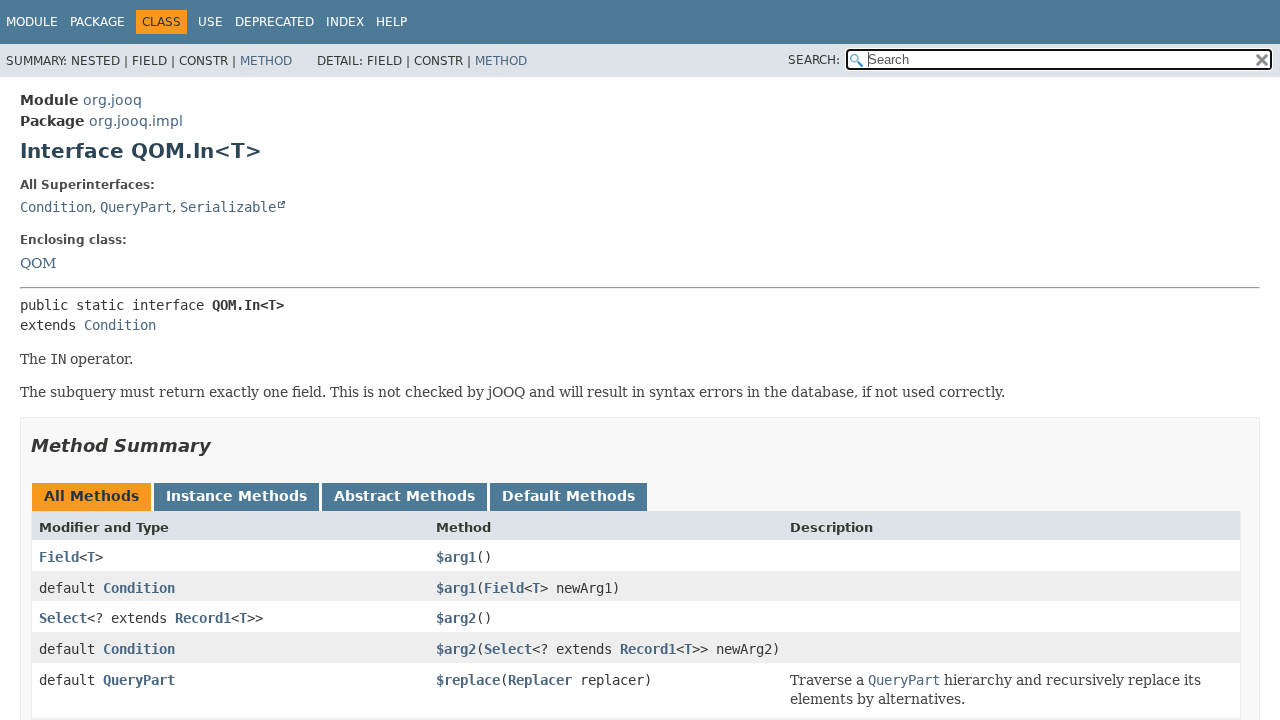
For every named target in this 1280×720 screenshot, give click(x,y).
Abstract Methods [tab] (404, 496)
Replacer (540, 680)
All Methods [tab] (91, 496)
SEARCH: (814, 60)
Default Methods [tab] (568, 496)
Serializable (228, 207)
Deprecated (274, 22)
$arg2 (456, 618)
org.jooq (112, 100)
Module (32, 22)
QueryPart (136, 207)
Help (391, 22)
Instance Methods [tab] (236, 496)
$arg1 (456, 557)
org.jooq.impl (136, 121)
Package (97, 22)
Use (210, 22)
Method (266, 61)
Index (345, 22)
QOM (38, 263)
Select (63, 618)
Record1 (203, 618)
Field (59, 557)
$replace (468, 680)
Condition (56, 207)
